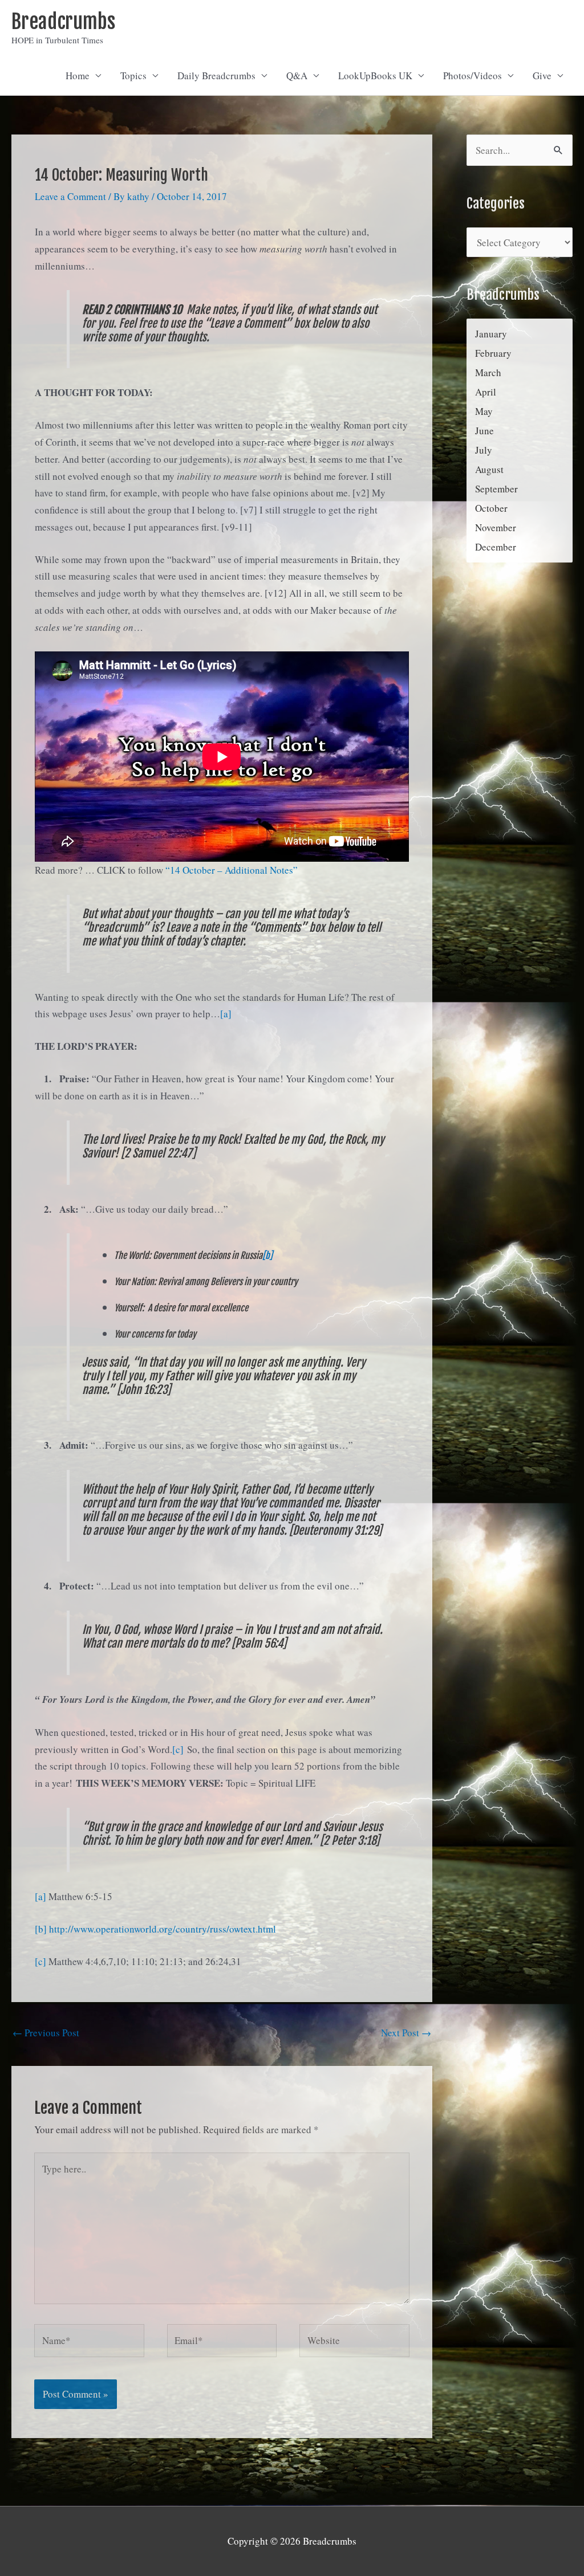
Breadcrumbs (63, 22)
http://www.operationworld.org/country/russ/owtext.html (163, 1929)
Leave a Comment (70, 196)
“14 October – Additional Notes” (232, 870)
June (484, 431)
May (484, 411)
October (491, 508)
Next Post (406, 2033)
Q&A (297, 76)
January (491, 334)
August (489, 469)
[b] (267, 1256)
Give (542, 76)
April (486, 392)
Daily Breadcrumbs (216, 76)
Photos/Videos (473, 76)
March (488, 372)
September (496, 489)
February (493, 353)
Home (78, 76)
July (484, 450)
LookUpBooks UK (375, 76)
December (496, 547)
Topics (133, 76)
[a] (226, 1014)
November (496, 527)
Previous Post (46, 2033)
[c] (178, 1749)
